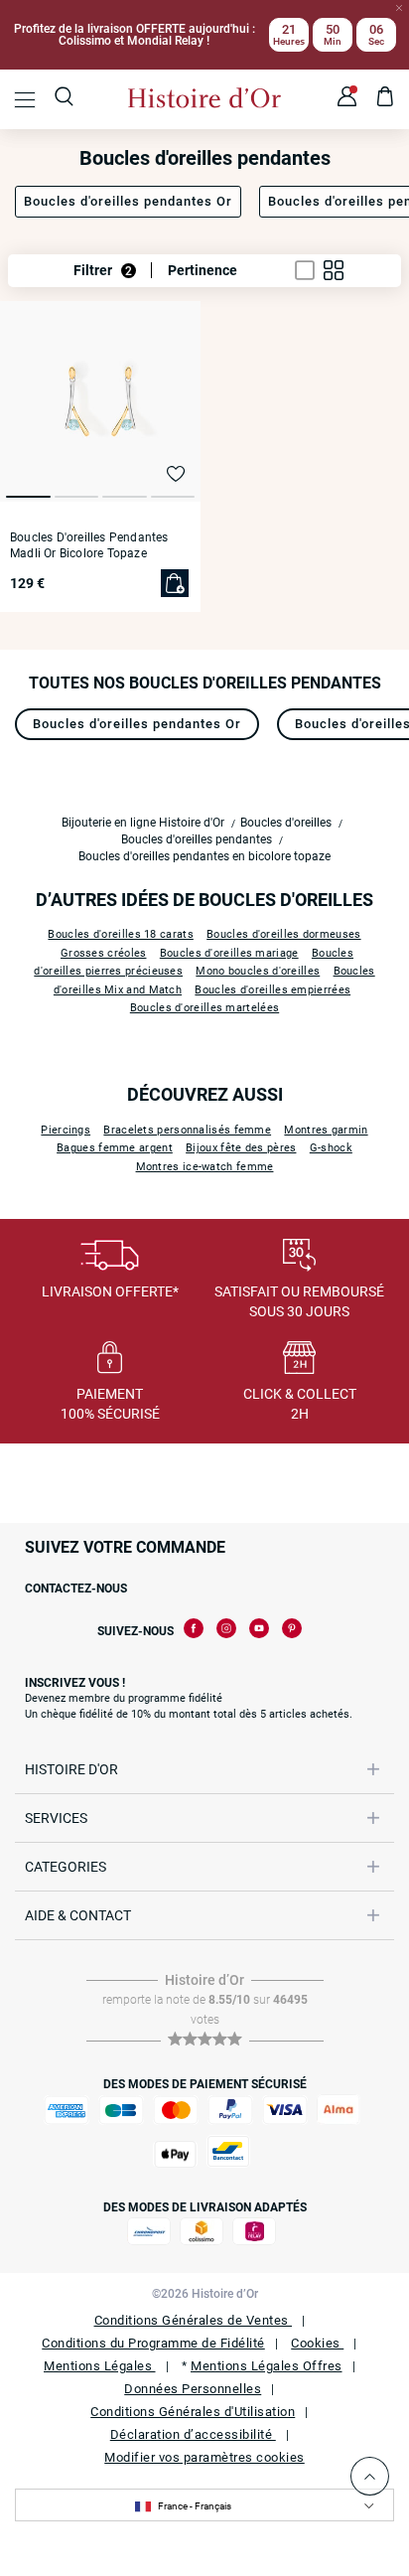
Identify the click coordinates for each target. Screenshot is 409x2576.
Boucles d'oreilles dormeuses (283, 934)
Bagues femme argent (115, 1148)
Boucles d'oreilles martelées (204, 1008)
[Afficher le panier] (386, 99)
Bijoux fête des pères (241, 1148)
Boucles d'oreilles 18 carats (120, 934)
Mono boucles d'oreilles (258, 971)
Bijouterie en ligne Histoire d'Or (143, 823)
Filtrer (103, 270)
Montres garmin (326, 1130)
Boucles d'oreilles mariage (229, 953)
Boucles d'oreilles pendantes (197, 839)
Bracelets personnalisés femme (187, 1130)
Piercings (66, 1130)
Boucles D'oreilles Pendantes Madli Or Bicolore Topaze (89, 545)
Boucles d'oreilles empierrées (273, 990)
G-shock (331, 1148)
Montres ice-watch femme (205, 1167)
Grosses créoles (104, 953)
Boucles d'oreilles (286, 823)
